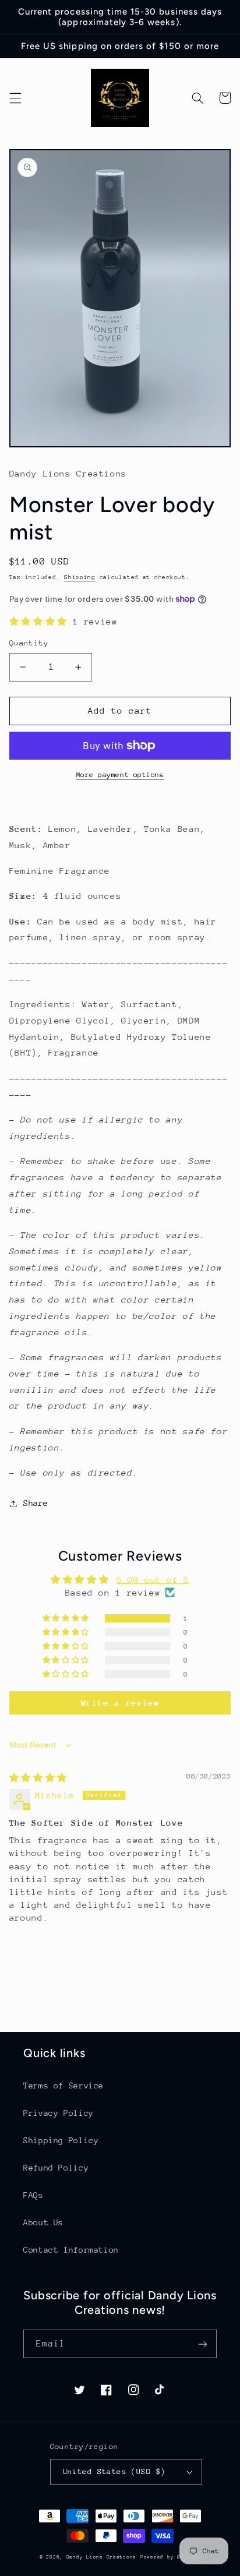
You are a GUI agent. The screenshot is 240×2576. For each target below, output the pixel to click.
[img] (38, 1778)
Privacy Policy (59, 2113)
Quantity (29, 643)
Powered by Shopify (170, 2557)
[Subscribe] (203, 2344)
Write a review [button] (120, 1702)
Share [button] (36, 1503)
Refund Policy (56, 2168)
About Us (43, 2222)
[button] (15, 98)
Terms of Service (63, 2085)
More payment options (120, 775)
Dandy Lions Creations (101, 2557)
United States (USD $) (114, 2471)
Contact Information (71, 2250)
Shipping (80, 577)
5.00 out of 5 (153, 1580)
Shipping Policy (61, 2140)
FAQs (33, 2195)
